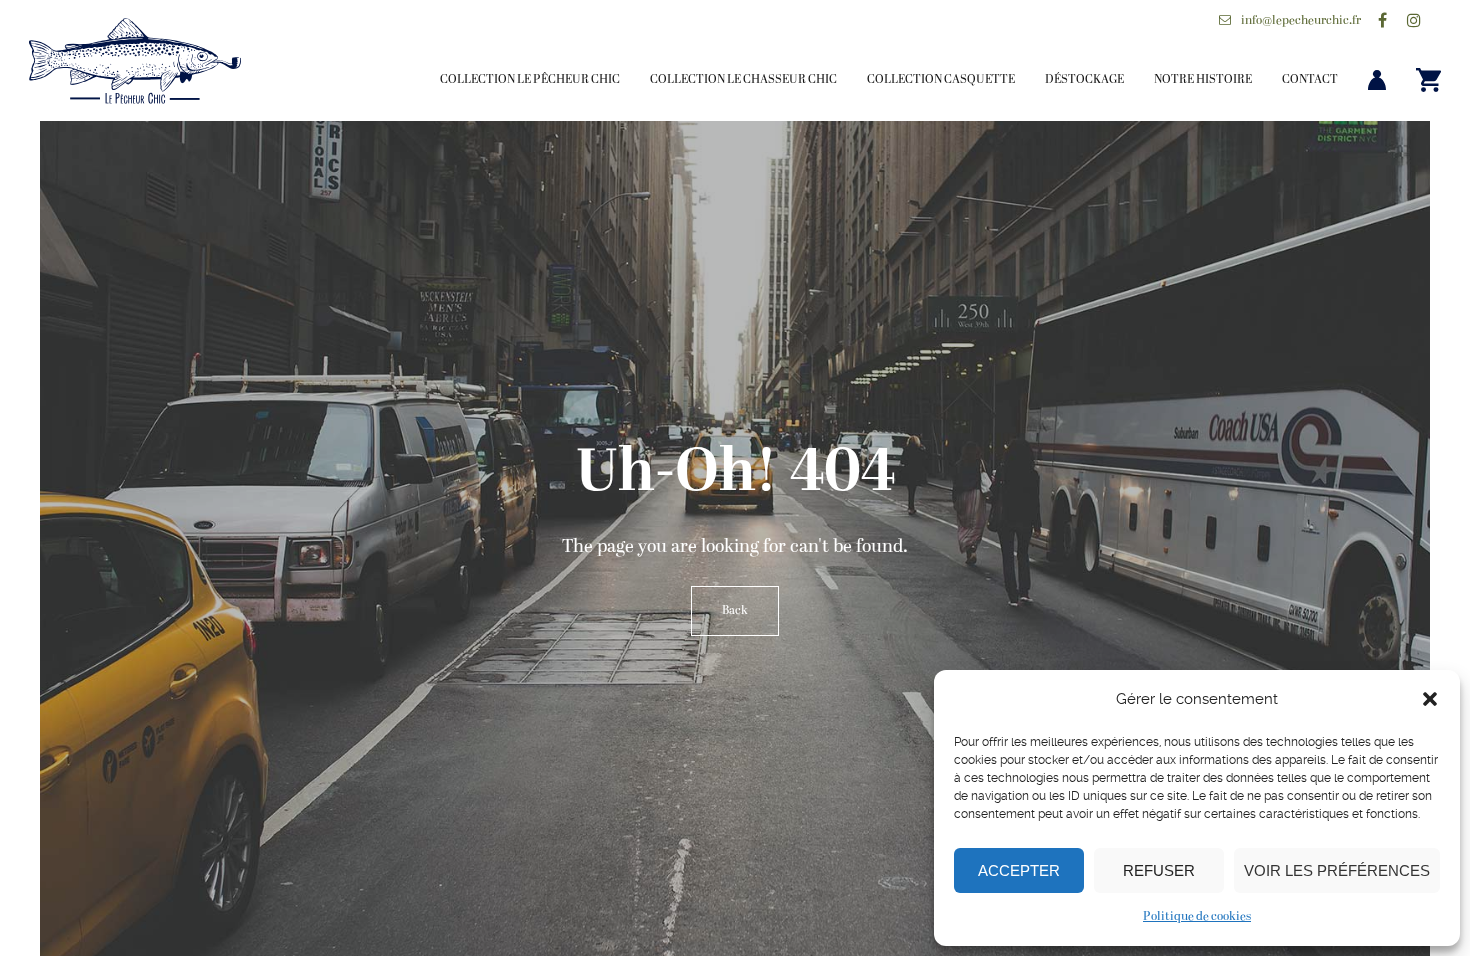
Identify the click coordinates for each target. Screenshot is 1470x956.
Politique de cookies (1197, 917)
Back (735, 611)
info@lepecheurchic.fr (1301, 21)
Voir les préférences (1337, 870)
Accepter (1019, 870)
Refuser (1159, 870)
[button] (1430, 699)
